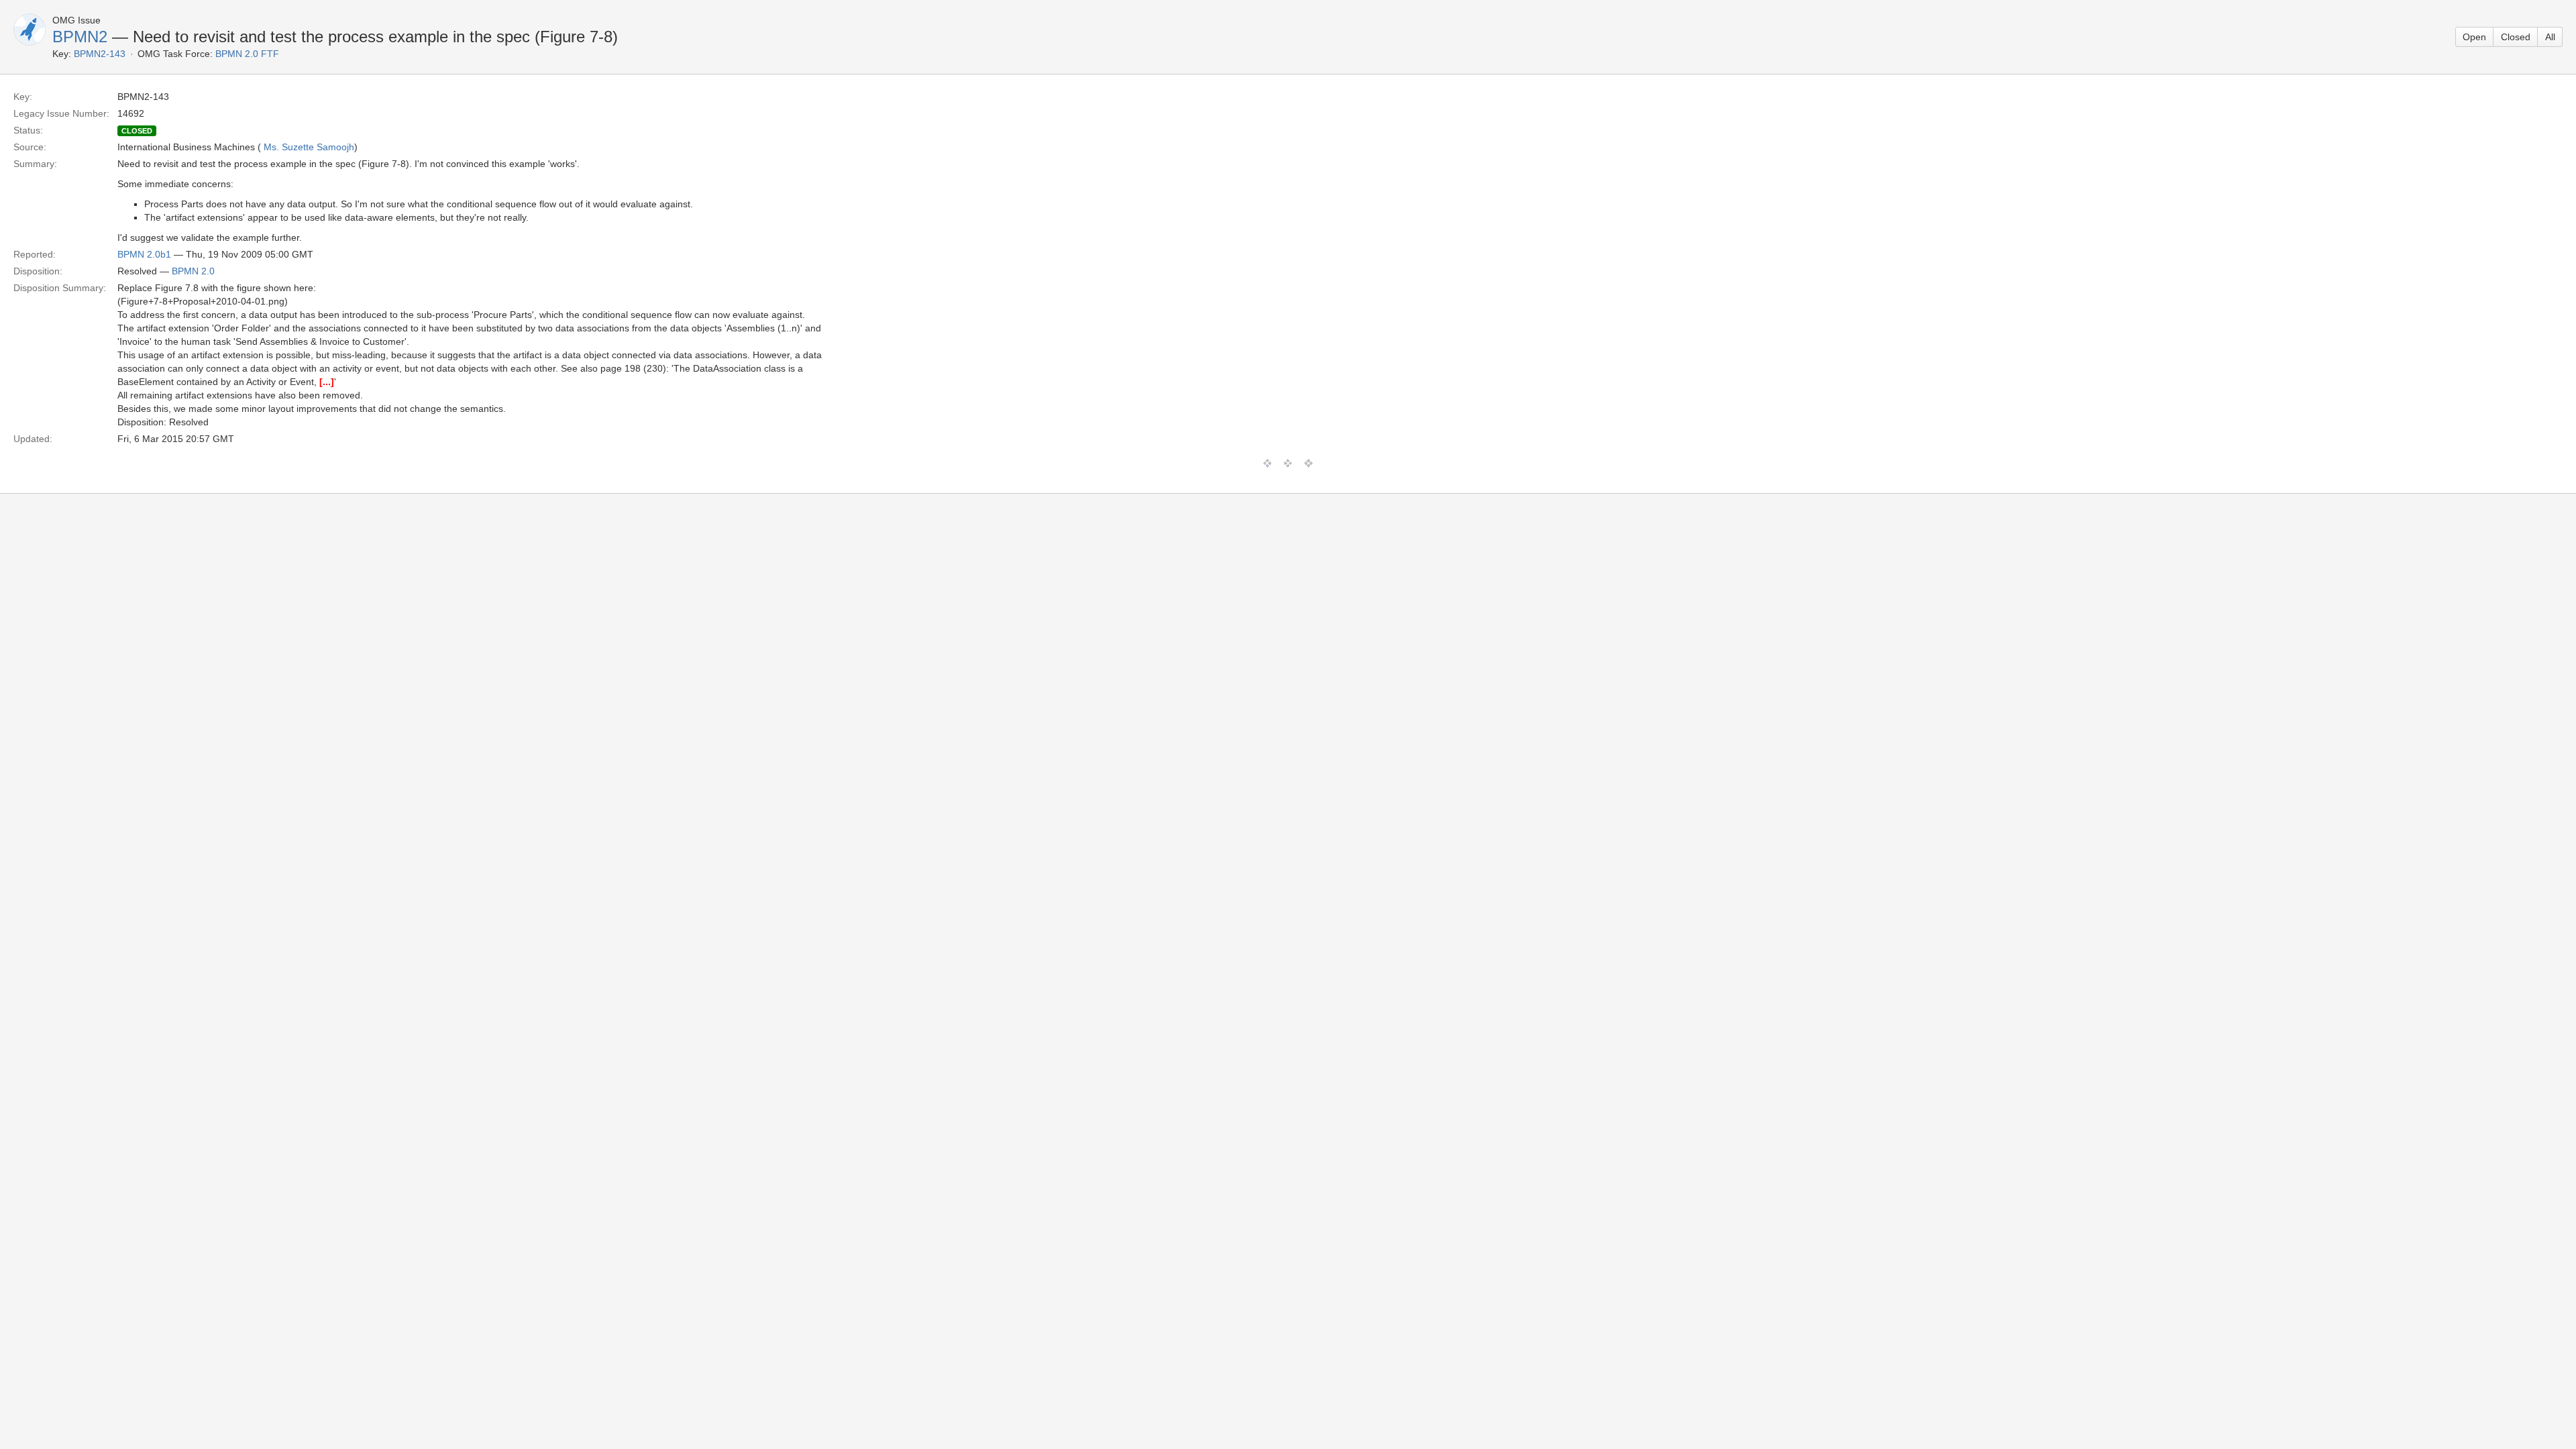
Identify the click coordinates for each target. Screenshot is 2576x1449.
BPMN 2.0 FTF (247, 54)
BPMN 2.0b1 (144, 254)
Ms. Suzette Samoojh (309, 147)
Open (2474, 37)
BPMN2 (80, 37)
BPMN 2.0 (193, 271)
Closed (2516, 37)
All (2550, 37)
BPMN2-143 (100, 54)
